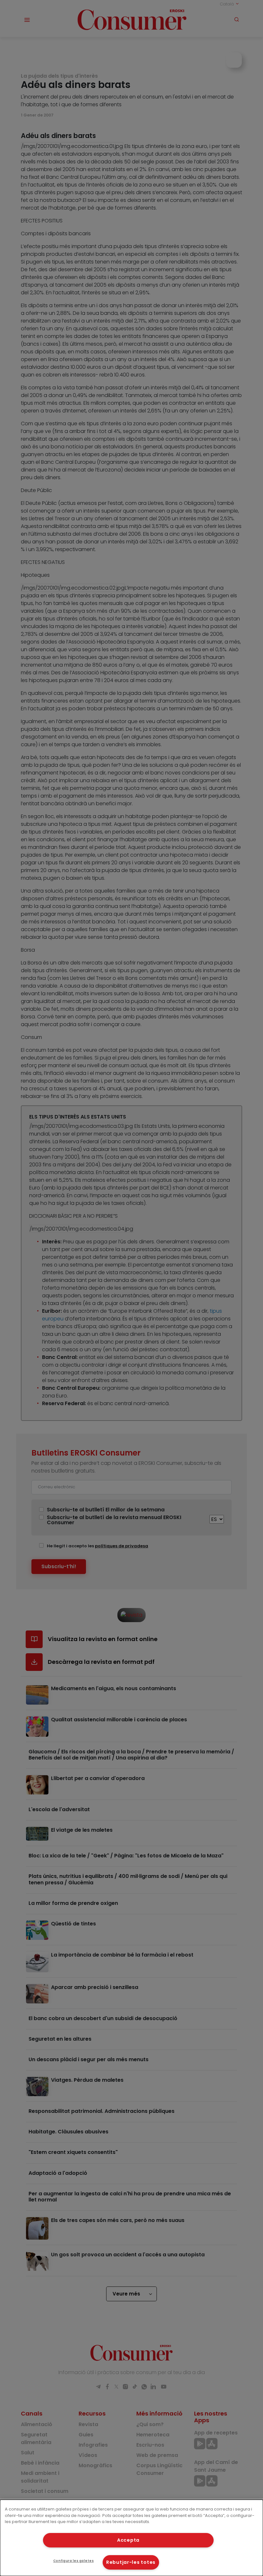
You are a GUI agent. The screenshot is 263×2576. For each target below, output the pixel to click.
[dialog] (131, 2538)
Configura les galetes (73, 2561)
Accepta (128, 2540)
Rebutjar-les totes (131, 2562)
